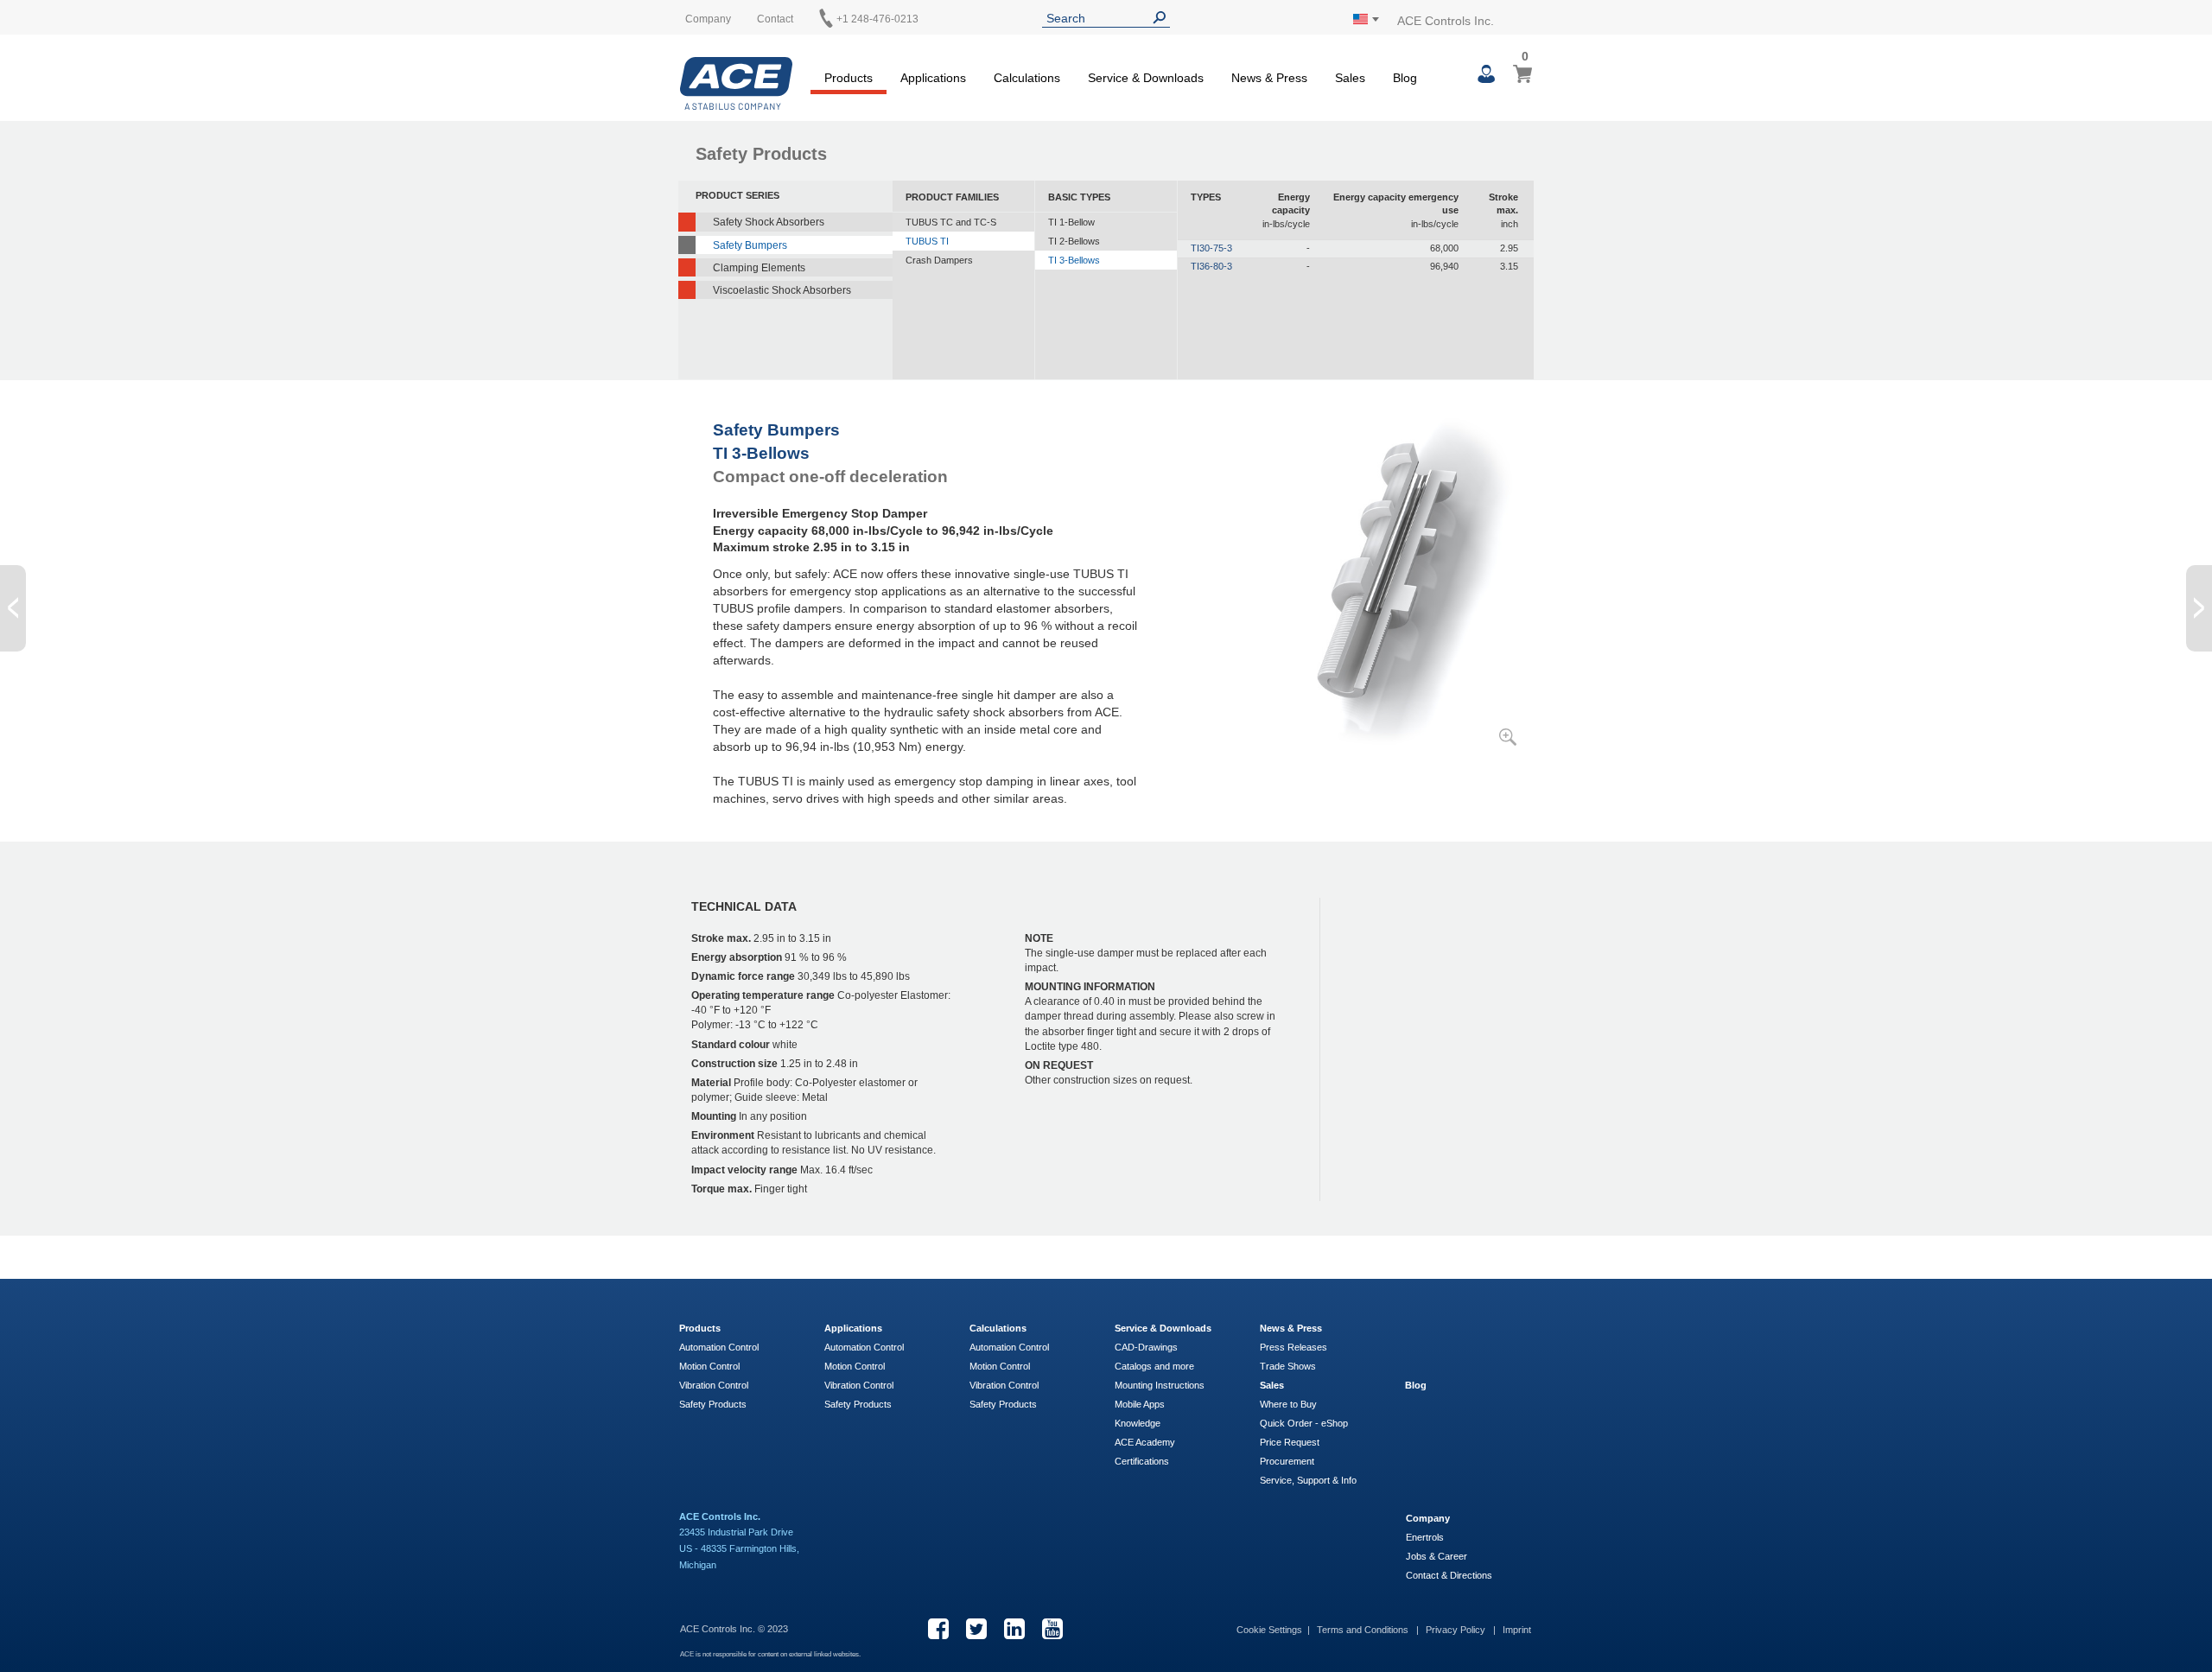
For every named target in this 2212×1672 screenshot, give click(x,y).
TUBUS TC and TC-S (951, 222)
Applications (853, 1328)
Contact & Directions (1449, 1575)
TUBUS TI (927, 241)
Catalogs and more (1154, 1366)
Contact (775, 19)
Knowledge (1138, 1423)
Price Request (1290, 1442)
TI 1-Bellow (1071, 222)
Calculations (998, 1328)
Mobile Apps (1140, 1404)
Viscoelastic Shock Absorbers (782, 290)
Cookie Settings (1269, 1630)
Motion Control (709, 1366)
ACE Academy (1145, 1442)
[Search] (1163, 18)
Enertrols (1425, 1537)
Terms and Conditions (1364, 1630)
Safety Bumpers (750, 245)
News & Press (1291, 1328)
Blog (1416, 1385)
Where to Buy (1288, 1404)
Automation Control (719, 1347)
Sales (1272, 1385)
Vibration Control (714, 1385)
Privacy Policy (1457, 1630)
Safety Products (713, 1404)
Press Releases (1294, 1347)
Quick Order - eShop (1304, 1423)
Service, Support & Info (1308, 1480)
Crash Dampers (939, 260)
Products (700, 1328)
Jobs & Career (1437, 1556)
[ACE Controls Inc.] (736, 83)
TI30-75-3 (1211, 248)
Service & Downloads (1163, 1328)
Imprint (1517, 1630)
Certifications (1142, 1461)
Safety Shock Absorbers (769, 222)
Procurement (1287, 1461)
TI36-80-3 (1211, 266)
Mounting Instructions (1160, 1385)
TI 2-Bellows (1074, 241)
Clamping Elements (759, 268)
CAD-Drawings (1146, 1347)
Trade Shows (1288, 1366)
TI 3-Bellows (1074, 260)
